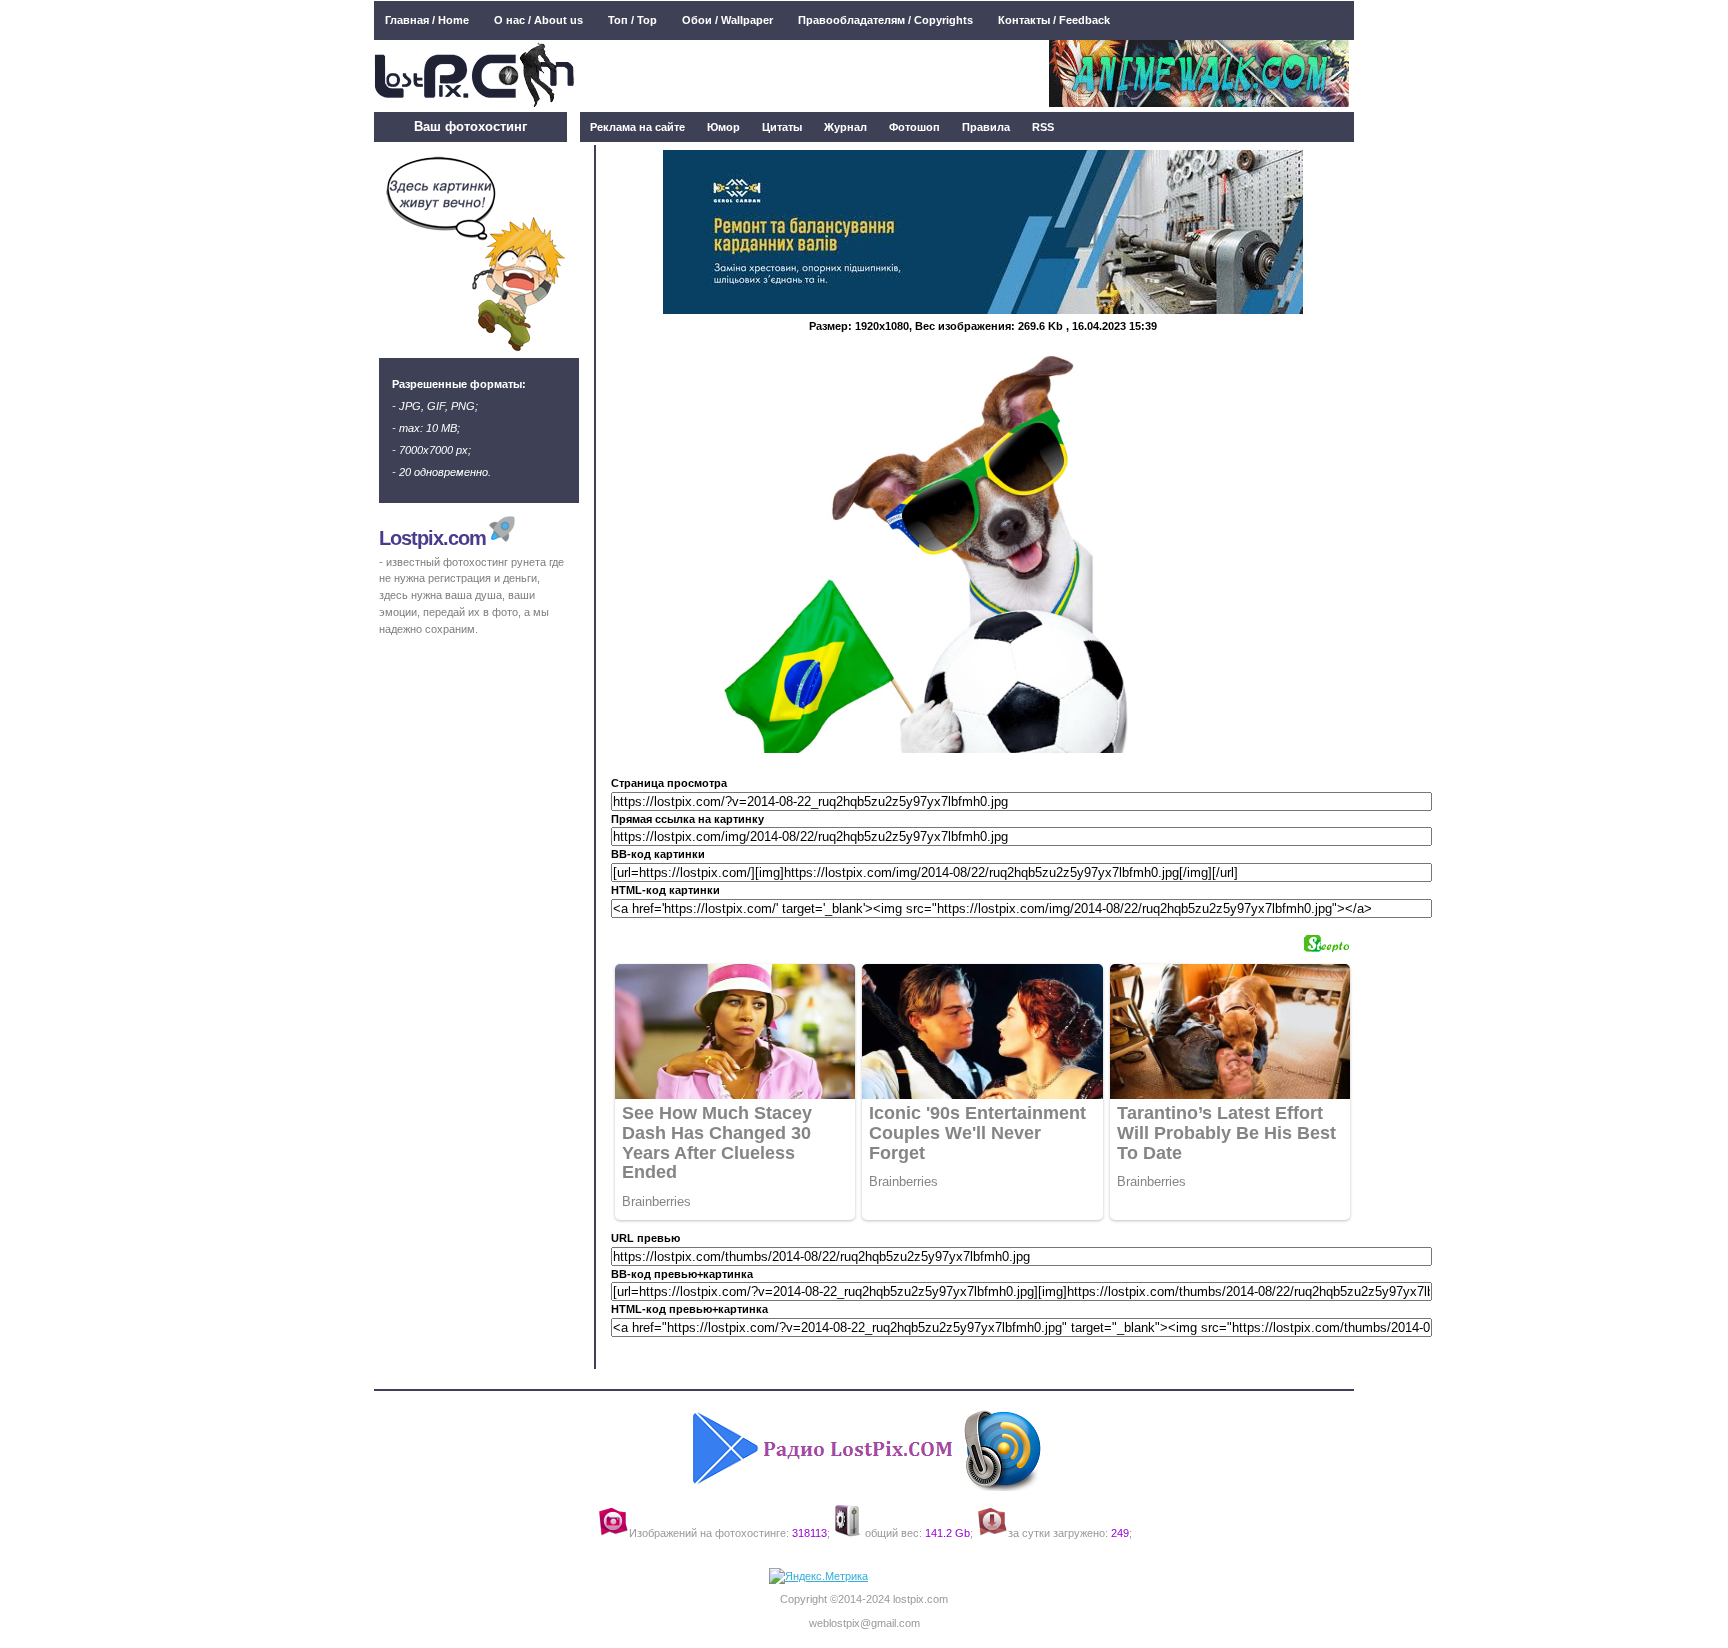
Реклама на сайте (637, 127)
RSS (1043, 127)
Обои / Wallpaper (727, 20)
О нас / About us (538, 20)
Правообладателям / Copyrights (885, 20)
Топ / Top (632, 20)
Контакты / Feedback (1054, 20)
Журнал (845, 127)
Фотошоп (914, 127)
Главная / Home (427, 20)
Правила (986, 127)
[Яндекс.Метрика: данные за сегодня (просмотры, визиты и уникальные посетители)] (818, 1576)
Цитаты (782, 127)
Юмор (723, 127)
